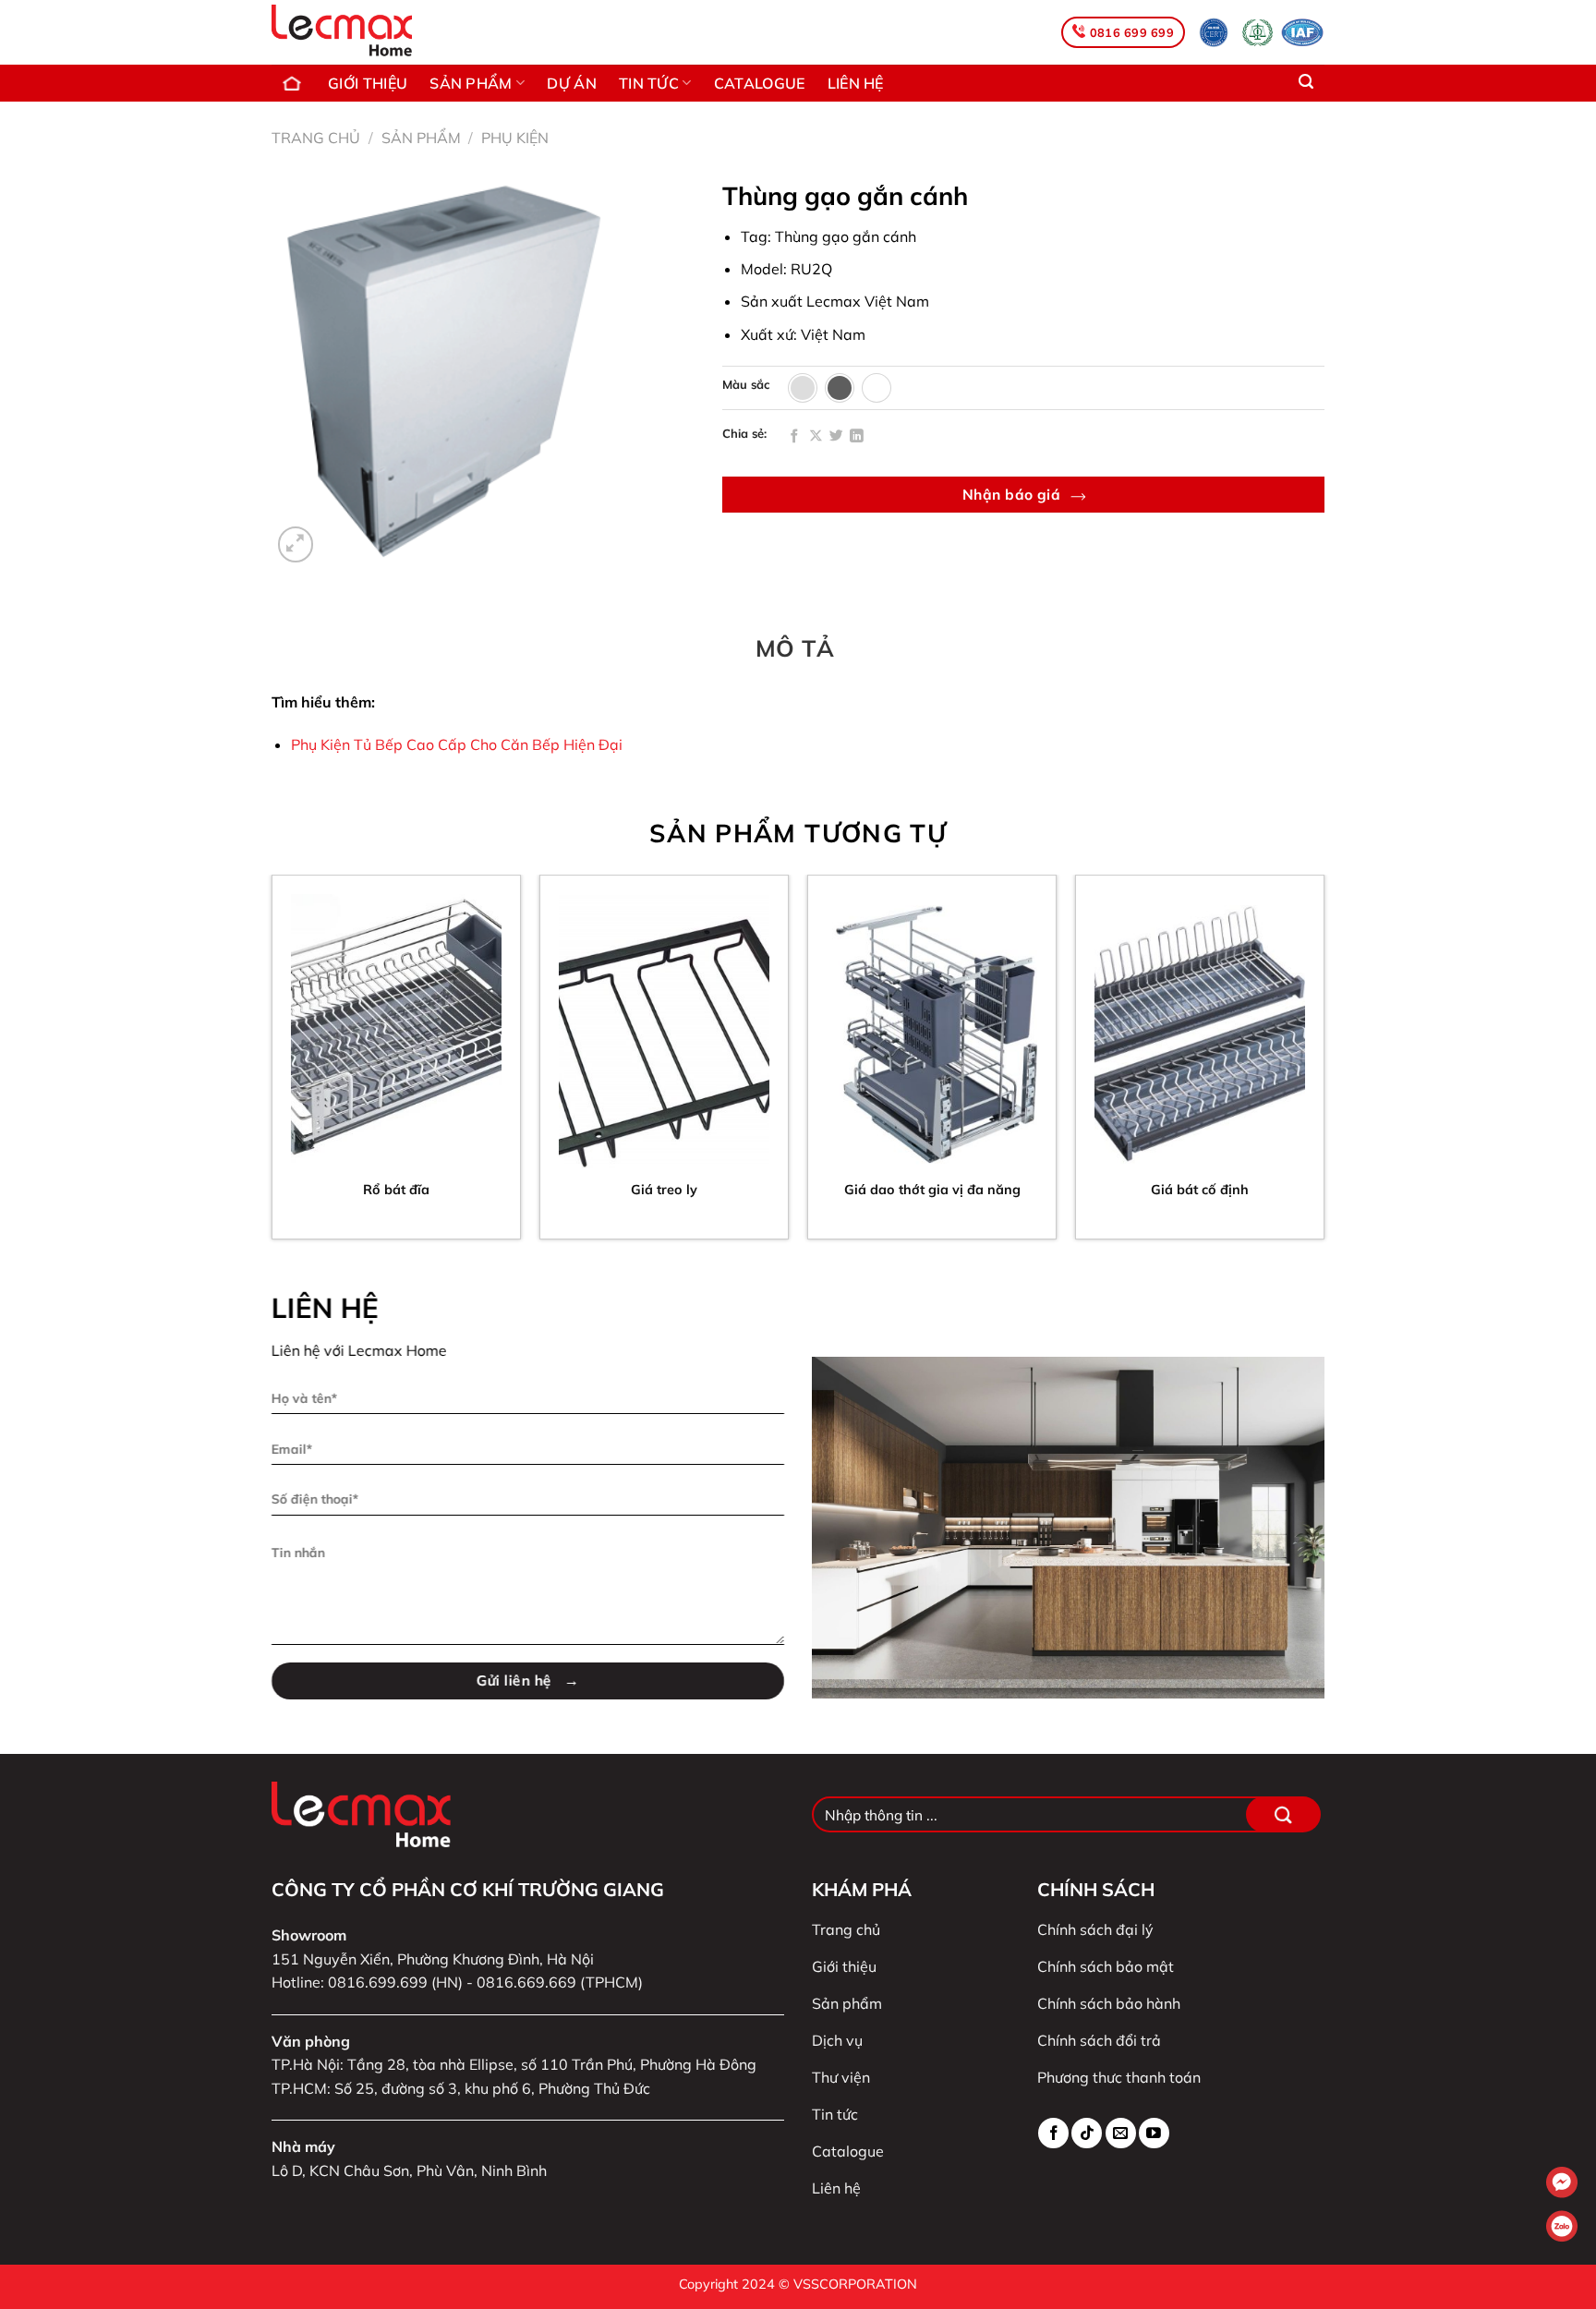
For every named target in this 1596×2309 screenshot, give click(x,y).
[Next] (1324, 1064)
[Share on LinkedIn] (857, 437)
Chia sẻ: (744, 434)
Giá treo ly (664, 1190)
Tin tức (649, 83)
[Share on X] (816, 437)
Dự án (572, 83)
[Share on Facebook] (795, 437)
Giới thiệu (368, 83)
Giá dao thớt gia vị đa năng (932, 1190)
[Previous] (272, 1064)
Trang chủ (294, 83)
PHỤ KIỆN (515, 138)
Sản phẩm (421, 138)
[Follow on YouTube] (1154, 2133)
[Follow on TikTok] (1087, 2133)
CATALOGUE (760, 83)
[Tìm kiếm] (1306, 82)
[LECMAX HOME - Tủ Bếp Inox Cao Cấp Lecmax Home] (362, 32)
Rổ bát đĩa (396, 1190)
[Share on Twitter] (836, 437)
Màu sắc (746, 385)
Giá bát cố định (1200, 1190)
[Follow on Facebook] (1053, 2133)
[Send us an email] (1121, 2133)
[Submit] (1283, 1814)
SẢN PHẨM (471, 83)
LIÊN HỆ (856, 83)
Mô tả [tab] (795, 648)
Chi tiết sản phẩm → (397, 1236)
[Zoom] (296, 544)
